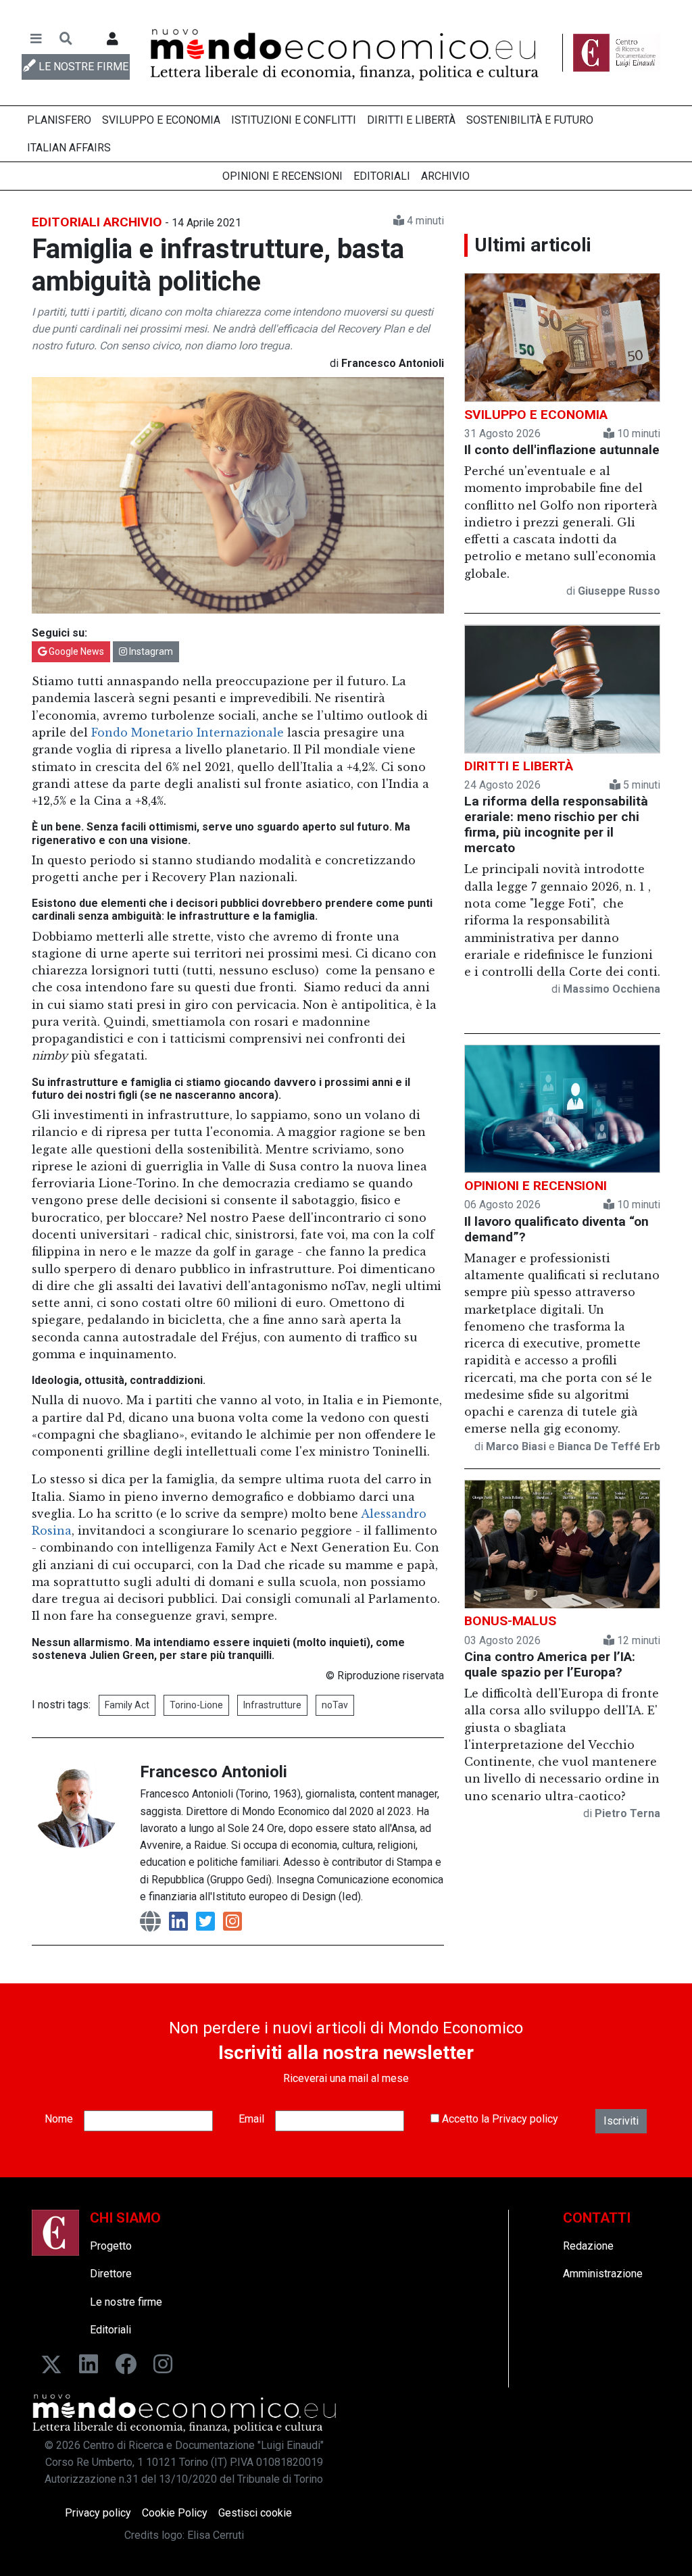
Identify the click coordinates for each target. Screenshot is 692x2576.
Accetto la (499, 2119)
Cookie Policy (175, 2513)
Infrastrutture (272, 1705)
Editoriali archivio (97, 222)
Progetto (111, 2246)
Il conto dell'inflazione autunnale (562, 450)
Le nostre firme (126, 2302)
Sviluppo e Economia (161, 120)
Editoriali (382, 176)
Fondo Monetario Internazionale (188, 733)
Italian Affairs (69, 148)
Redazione (588, 2246)
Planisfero (59, 120)
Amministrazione (603, 2274)
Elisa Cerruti (216, 2535)
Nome (59, 2119)
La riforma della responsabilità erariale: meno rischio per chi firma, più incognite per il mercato (556, 824)
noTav (335, 1705)
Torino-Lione (196, 1705)
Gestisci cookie (255, 2513)
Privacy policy (525, 2119)
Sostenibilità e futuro (530, 120)
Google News (75, 651)
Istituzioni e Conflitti (294, 120)
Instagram (150, 651)
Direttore (111, 2274)
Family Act (127, 1705)
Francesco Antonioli (214, 1772)
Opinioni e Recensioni (282, 176)
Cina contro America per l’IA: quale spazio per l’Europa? (550, 1664)
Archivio (445, 176)
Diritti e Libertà (411, 120)
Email (251, 2119)
